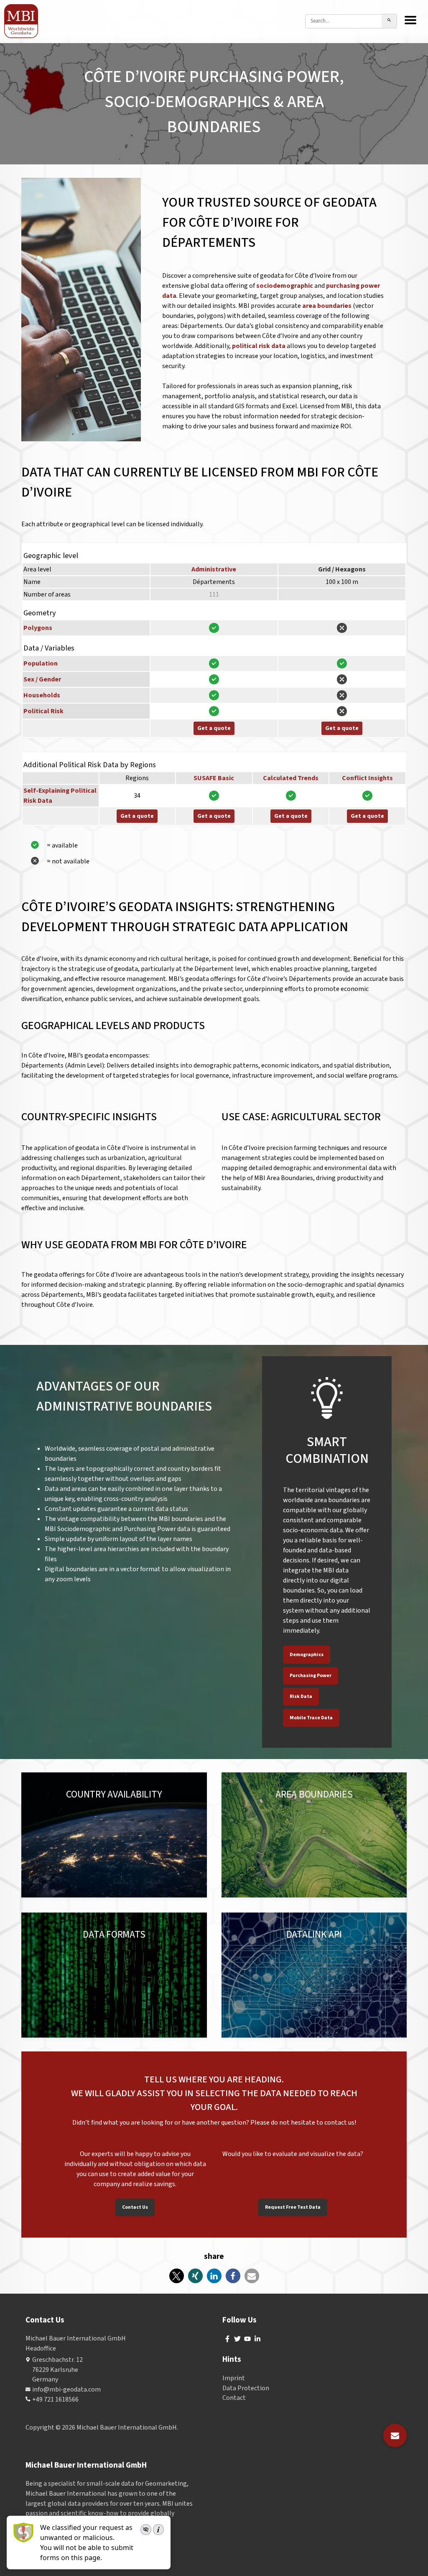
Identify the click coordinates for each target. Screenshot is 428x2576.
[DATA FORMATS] (114, 1975)
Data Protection (246, 2388)
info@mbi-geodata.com (66, 2389)
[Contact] (395, 2435)
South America (133, 1803)
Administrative (214, 569)
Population (41, 663)
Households (42, 695)
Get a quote (214, 728)
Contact (234, 2398)
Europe (47, 1803)
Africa (74, 1813)
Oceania (48, 1813)
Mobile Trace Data (311, 1718)
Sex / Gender (42, 679)
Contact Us (135, 2207)
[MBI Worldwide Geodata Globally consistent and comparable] (22, 21)
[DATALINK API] (314, 1975)
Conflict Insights (367, 778)
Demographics (307, 1655)
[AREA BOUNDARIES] (314, 1835)
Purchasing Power (311, 1676)
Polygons (38, 628)
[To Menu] (410, 21)
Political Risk (43, 711)
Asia (166, 1803)
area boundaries (327, 306)
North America (84, 1803)
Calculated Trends (291, 778)
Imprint (234, 2378)
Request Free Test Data (293, 2207)
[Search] (389, 21)
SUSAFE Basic (214, 778)
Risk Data (301, 1696)
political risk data (259, 346)
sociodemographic (285, 286)
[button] (177, 2276)
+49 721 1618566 (55, 2399)
